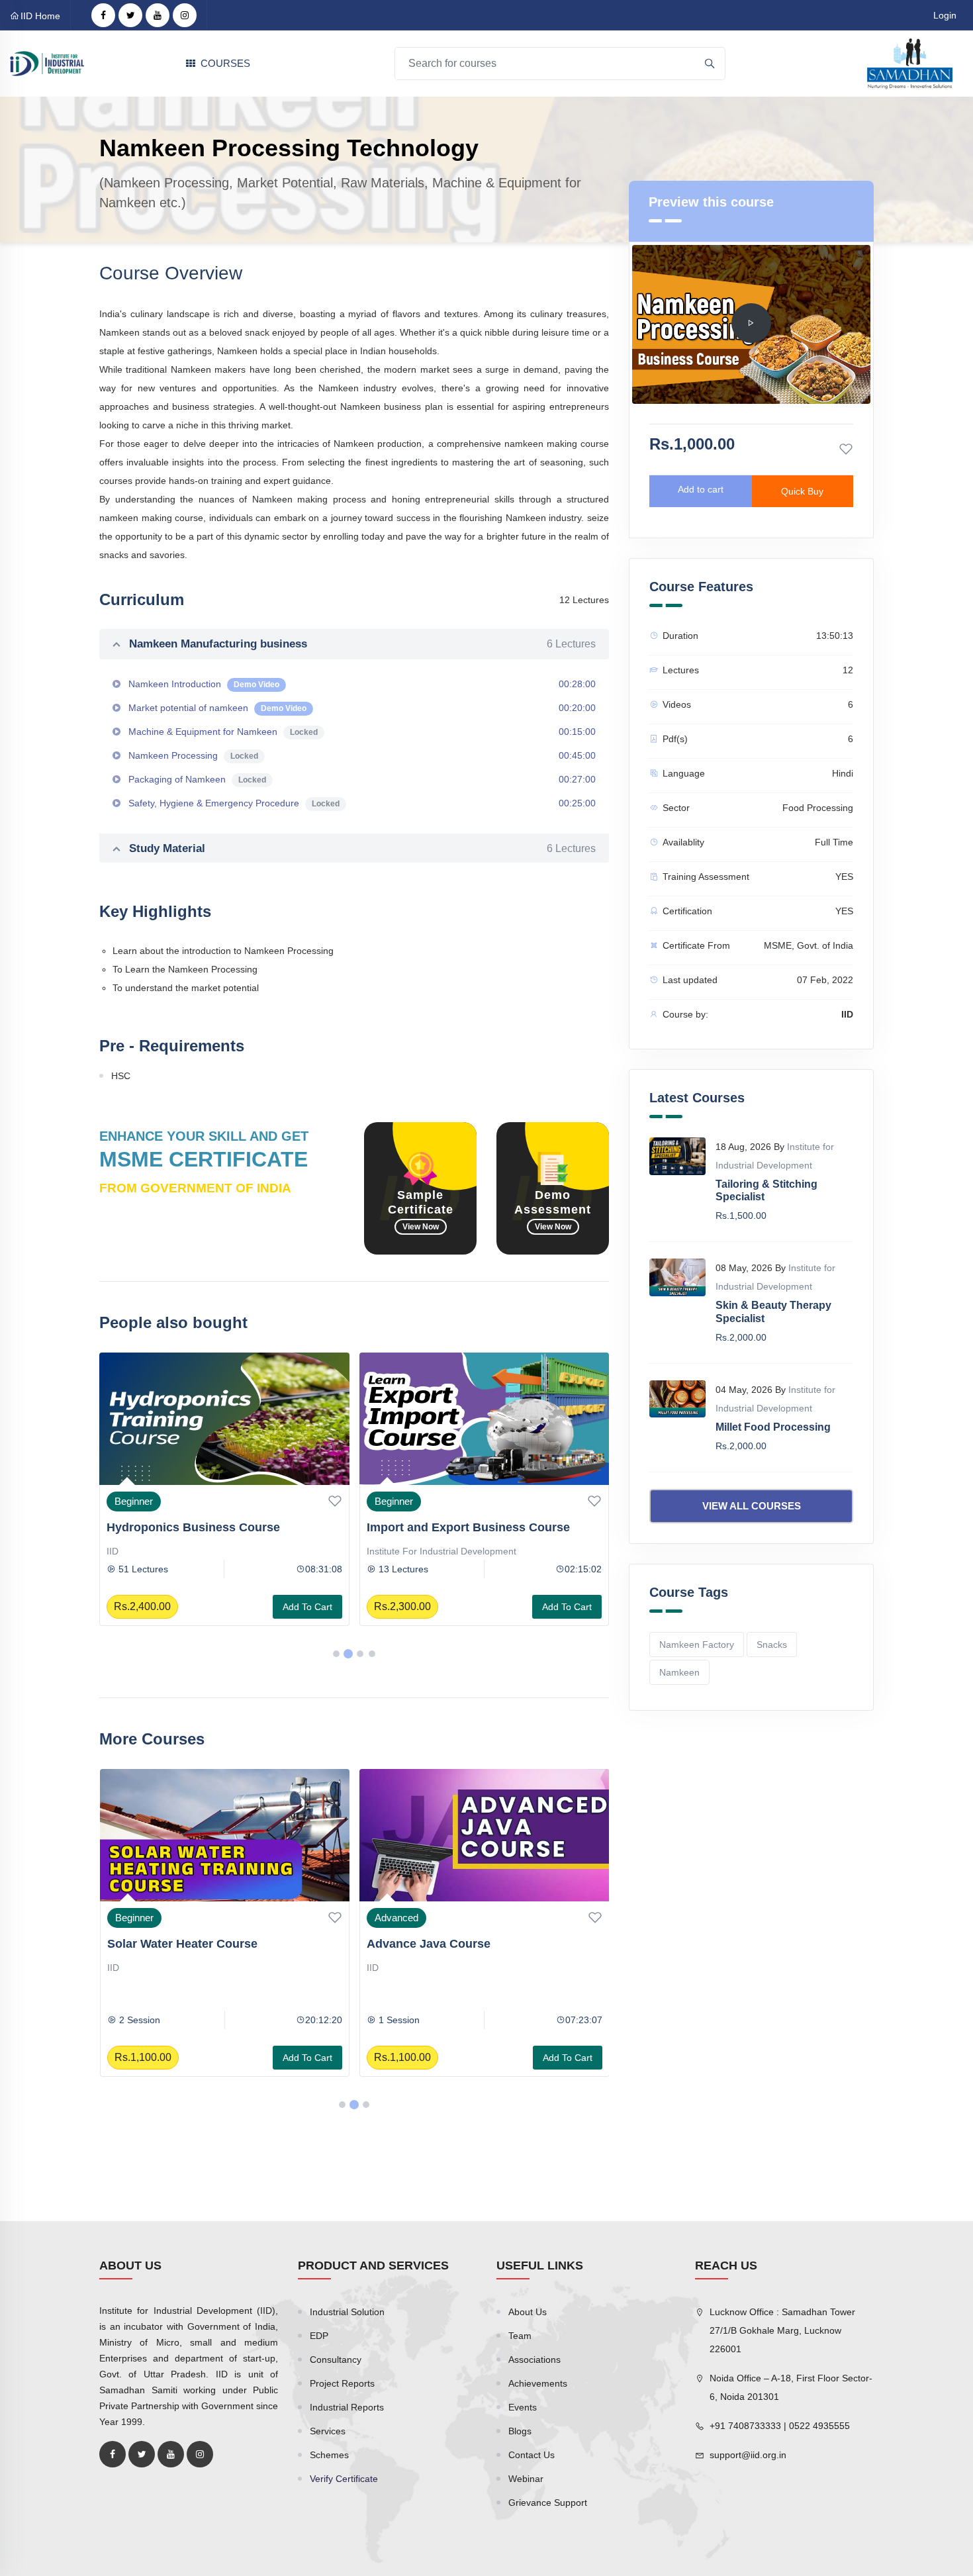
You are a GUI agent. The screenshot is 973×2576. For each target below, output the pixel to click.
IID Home (40, 16)
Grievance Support (548, 2503)
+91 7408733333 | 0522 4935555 (780, 2426)
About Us (528, 2312)
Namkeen (679, 1672)
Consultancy (336, 2360)
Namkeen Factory (697, 1645)
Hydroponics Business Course (193, 1527)
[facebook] (103, 15)
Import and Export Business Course (468, 1527)
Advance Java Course (429, 1944)
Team (520, 2336)
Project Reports (342, 2383)
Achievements (538, 2383)
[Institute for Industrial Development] (47, 63)
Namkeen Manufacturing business (362, 644)
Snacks (772, 1645)
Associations (534, 2360)
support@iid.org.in (748, 2455)
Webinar (526, 2479)
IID (113, 1551)
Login (945, 15)
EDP (319, 2336)
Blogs (520, 2431)
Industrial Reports (347, 2407)
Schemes (329, 2455)
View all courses (752, 1506)
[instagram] (185, 15)
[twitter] (130, 15)
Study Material (362, 848)
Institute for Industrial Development (441, 1551)
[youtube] (158, 15)
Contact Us (532, 2455)
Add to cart (307, 1607)
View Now (421, 1227)
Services (328, 2431)
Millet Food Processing (773, 1427)
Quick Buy (802, 491)
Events (523, 2407)
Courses (225, 63)
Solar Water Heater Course (182, 1944)
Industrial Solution (347, 2312)
